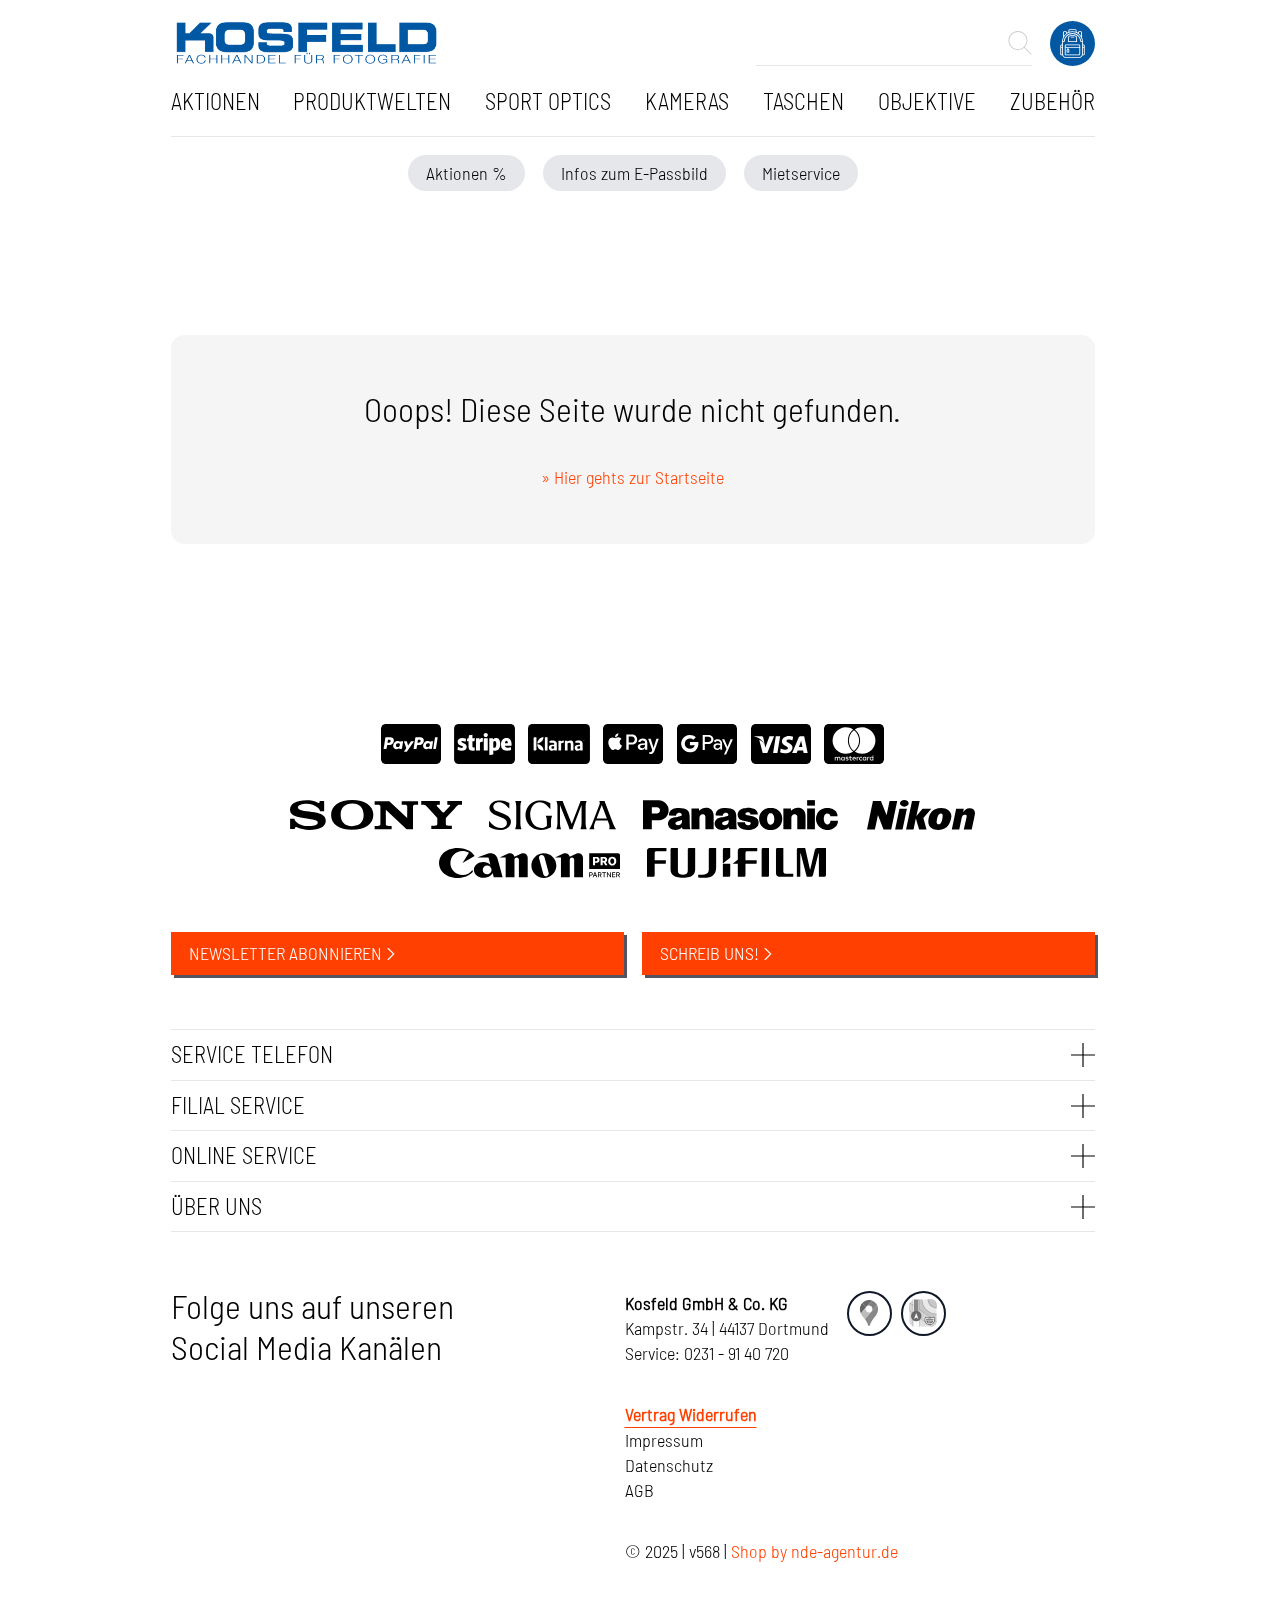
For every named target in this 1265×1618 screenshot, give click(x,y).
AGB (639, 1490)
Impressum (664, 1440)
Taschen (803, 101)
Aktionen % (466, 173)
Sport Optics (548, 101)
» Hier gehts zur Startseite (632, 477)
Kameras (687, 101)
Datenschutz (669, 1465)
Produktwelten (372, 101)
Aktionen (215, 101)
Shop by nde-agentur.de (814, 1551)
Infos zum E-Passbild (634, 173)
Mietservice (801, 173)
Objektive (927, 101)
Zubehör (1052, 101)
